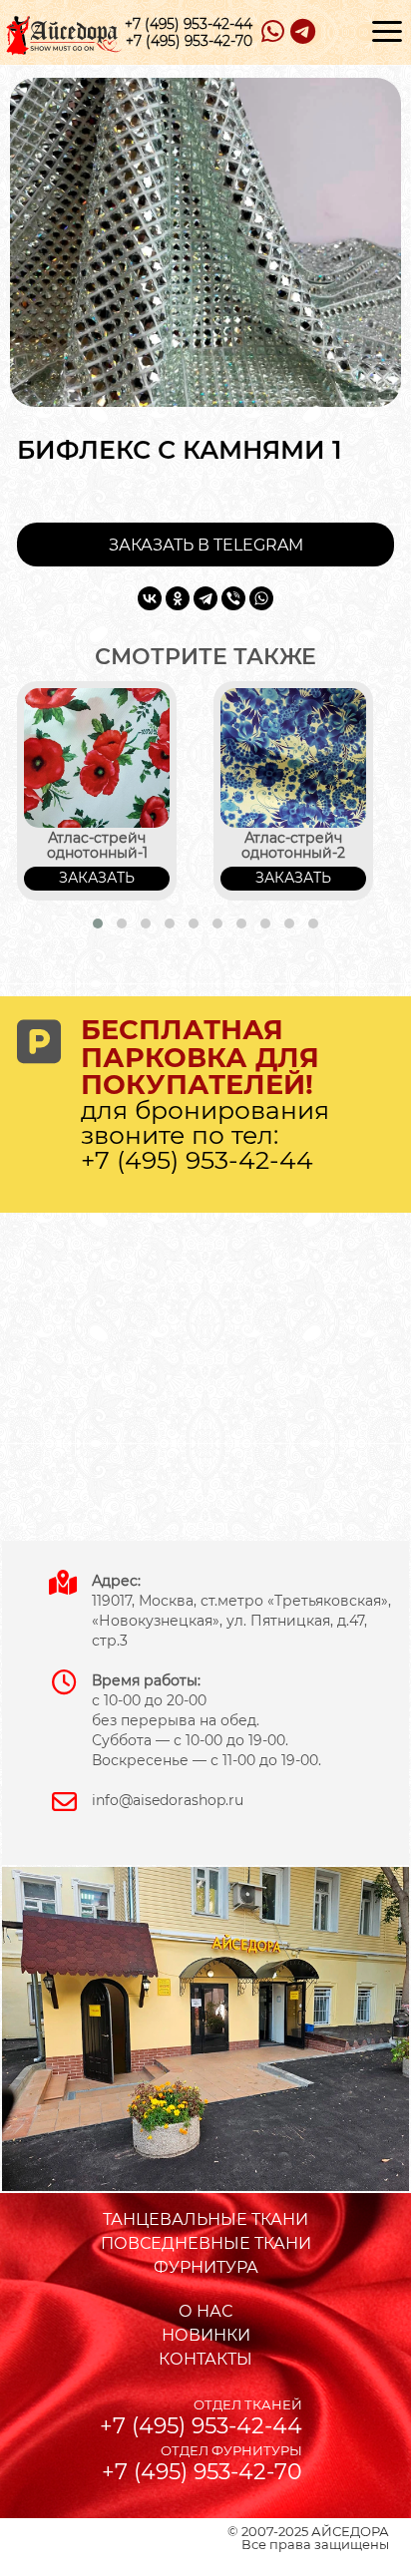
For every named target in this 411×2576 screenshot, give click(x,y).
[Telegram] (205, 598)
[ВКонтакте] (150, 598)
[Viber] (233, 598)
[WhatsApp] (261, 598)
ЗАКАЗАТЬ (97, 878)
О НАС (205, 2311)
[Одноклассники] (178, 598)
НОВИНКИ (206, 2335)
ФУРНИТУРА (206, 2267)
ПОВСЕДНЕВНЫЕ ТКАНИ (206, 2243)
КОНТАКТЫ (205, 2359)
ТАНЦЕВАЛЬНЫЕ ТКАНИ (205, 2219)
